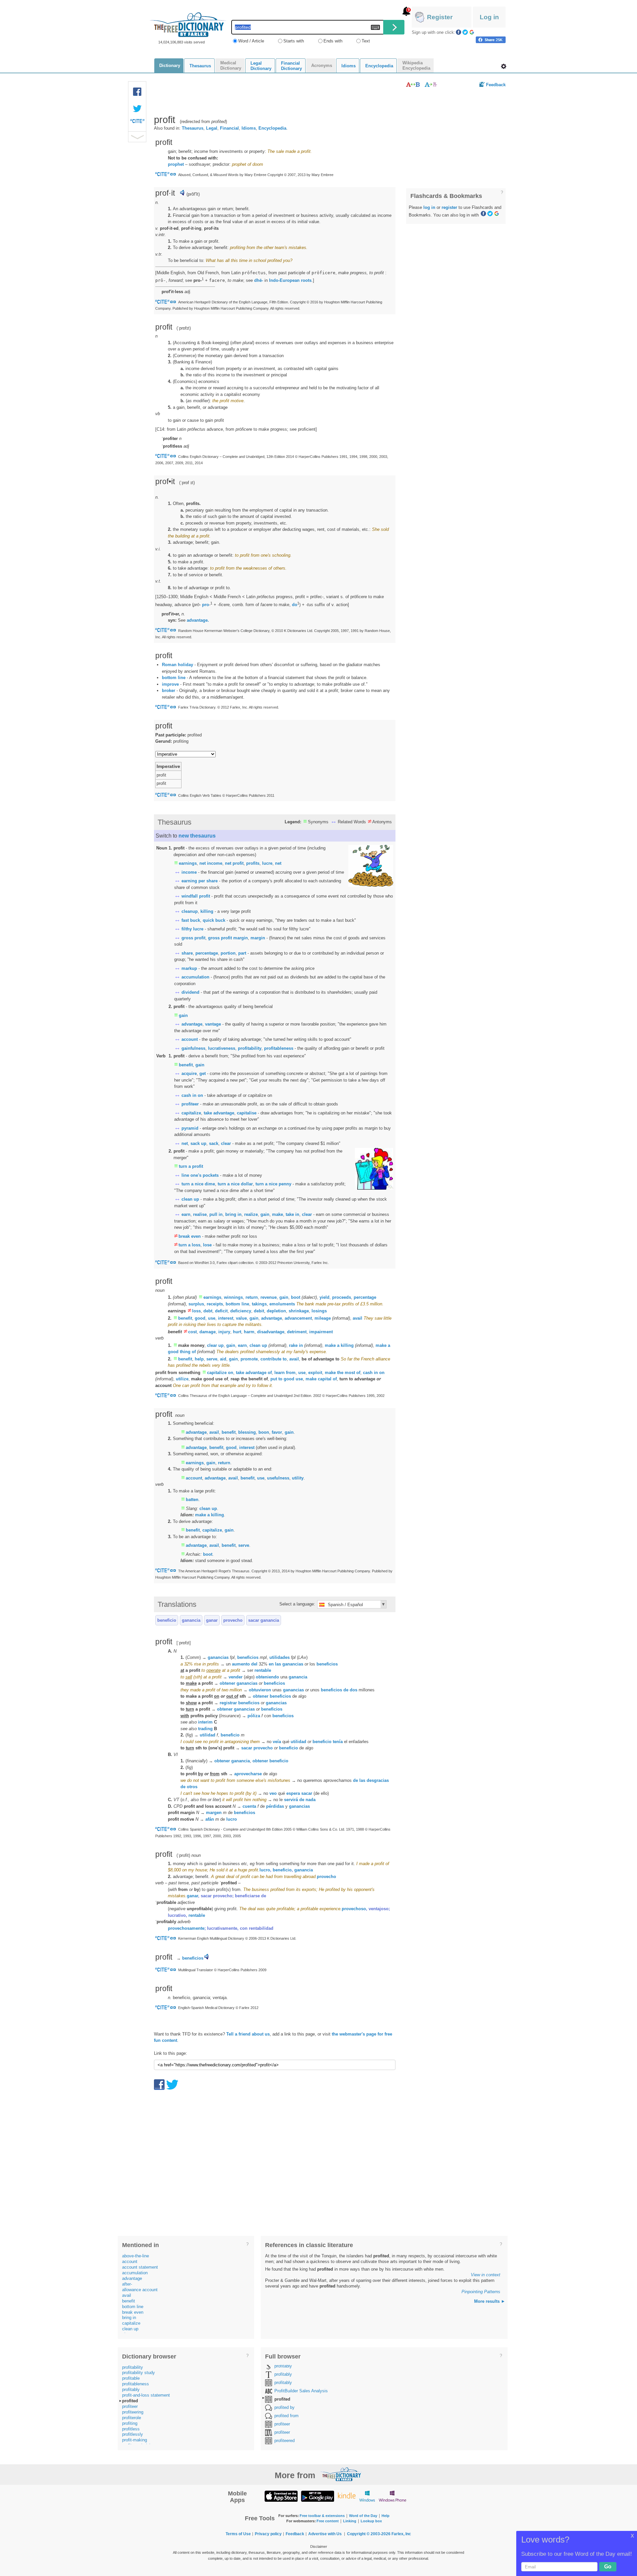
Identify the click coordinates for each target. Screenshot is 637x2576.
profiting (130, 2423)
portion (228, 953)
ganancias (218, 1657)
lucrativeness (222, 1048)
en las (275, 1664)
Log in (489, 17)
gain (183, 1015)
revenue (269, 1297)
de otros (189, 1787)
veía (277, 1742)
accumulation (195, 977)
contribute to (274, 1359)
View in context (486, 2275)
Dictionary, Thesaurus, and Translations (341, 2474)
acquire (189, 1073)
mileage (323, 1318)
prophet (176, 164)
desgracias (378, 1780)
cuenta (249, 1806)
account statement (140, 2267)
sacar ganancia (264, 1620)
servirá (291, 1800)
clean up (190, 1199)
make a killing (339, 1345)
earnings (188, 863)
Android (318, 2496)
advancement (298, 1318)
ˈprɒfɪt (184, 328)
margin (258, 938)
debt (208, 1311)
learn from (285, 1373)
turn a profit (191, 1166)
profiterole (132, 2418)
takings (259, 1304)
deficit (221, 1311)
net (278, 863)
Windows (367, 2496)
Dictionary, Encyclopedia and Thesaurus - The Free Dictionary (188, 25)
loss (196, 1311)
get (203, 1073)
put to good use (287, 1379)
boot (296, 1297)
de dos (350, 1690)
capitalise (247, 1113)
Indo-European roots (290, 281)
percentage (207, 953)
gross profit (193, 938)
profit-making (135, 2440)
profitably (131, 2389)
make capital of (321, 1379)
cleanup (190, 911)
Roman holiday (177, 665)
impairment (321, 1332)
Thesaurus (193, 128)
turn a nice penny (273, 1184)
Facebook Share (137, 92)
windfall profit (196, 896)
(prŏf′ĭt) (193, 194)
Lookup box (371, 2521)
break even (190, 1236)
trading (205, 1729)
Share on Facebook (491, 40)
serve (212, 1359)
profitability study (139, 2373)
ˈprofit (183, 1855)
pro (206, 605)
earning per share (200, 881)
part (242, 953)
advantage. (198, 620)
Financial (229, 128)
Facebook (459, 32)
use (212, 1318)
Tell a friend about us (248, 2034)
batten (192, 1500)
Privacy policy (268, 2534)
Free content (328, 2521)
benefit (186, 1065)
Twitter (465, 32)
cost (192, 1332)
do (295, 605)
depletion (276, 1311)
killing (207, 911)
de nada (307, 1800)
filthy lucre (192, 929)
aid (223, 1359)
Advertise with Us (325, 2534)
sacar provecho (257, 1748)
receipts (215, 1304)
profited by (284, 2407)
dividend (190, 992)
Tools (504, 66)
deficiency (241, 1311)
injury (224, 1332)
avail (357, 1318)
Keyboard (375, 27)
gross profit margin (228, 938)
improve (170, 684)
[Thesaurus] (413, 84)
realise (200, 1214)
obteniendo (267, 1677)
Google (472, 32)
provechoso (354, 1909)
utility (298, 1478)
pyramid (190, 1128)
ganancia (191, 1620)
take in (292, 1214)
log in (429, 207)
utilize (182, 1379)
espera (293, 1793)
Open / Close (137, 137)
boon (264, 1432)
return (252, 1297)
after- (127, 2284)
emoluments (282, 1304)
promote (249, 1359)
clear (226, 1143)
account (190, 1039)
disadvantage (271, 1332)
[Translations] (431, 84)
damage (208, 1332)
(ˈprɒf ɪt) (187, 483)
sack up (198, 1143)
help (199, 1359)
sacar (307, 1793)
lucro (232, 1819)
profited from (286, 2416)
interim (205, 1722)
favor (277, 1432)
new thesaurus (197, 836)
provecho (233, 1620)
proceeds (342, 1297)
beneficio (167, 1620)
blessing (247, 1432)
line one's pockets (200, 1175)
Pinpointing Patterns (481, 2292)
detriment (297, 1332)
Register (440, 17)
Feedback (496, 85)
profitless (131, 2429)
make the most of (343, 1373)
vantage (213, 1024)
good (200, 1318)
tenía (338, 1742)
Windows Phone (392, 2496)
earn (186, 1214)
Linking (350, 2521)
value (241, 1318)
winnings (233, 1297)
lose (207, 1245)
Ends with (333, 41)
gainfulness (193, 1048)
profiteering (133, 2412)
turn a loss (189, 1245)
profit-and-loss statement (146, 2395)
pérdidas (275, 1806)
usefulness (278, 1478)
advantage (192, 1024)
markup (189, 968)
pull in (216, 1214)
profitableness (279, 1048)
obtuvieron (260, 1690)
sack (214, 1143)
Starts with (294, 41)
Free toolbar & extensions (322, 2516)
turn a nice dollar (235, 1184)
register (449, 207)
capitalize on (220, 1373)
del (254, 1664)
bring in (233, 1214)
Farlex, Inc (401, 2534)
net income (211, 863)
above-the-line (136, 2256)
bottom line (174, 678)
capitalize (191, 1113)
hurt (237, 1332)
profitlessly (133, 2434)
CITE (137, 123)
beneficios (248, 1657)
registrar (228, 1703)
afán (210, 1819)
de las (359, 1780)
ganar (212, 1620)
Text (366, 41)
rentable (263, 1670)
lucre (267, 863)
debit (259, 1311)
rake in (296, 1345)
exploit (315, 1373)
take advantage (219, 1113)
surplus (196, 1304)
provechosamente (186, 1928)
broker (169, 691)
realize (251, 1214)
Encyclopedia (272, 128)
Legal (212, 128)
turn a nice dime (198, 1184)
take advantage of (254, 1373)
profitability (250, 1048)
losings (319, 1311)
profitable (131, 2378)
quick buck (214, 920)
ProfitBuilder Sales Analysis (301, 2391)
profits (253, 863)
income (189, 872)
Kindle (347, 2496)
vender (236, 1677)
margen (214, 1813)
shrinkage (299, 1311)
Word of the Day (363, 2516)
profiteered (284, 2441)
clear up (215, 1345)
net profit (234, 863)
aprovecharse (248, 1774)
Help (386, 2516)
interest (226, 1318)
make (278, 1214)
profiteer (190, 1104)
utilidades (280, 1657)
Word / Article (251, 41)
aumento (241, 1664)
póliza (254, 1716)
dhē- (259, 281)
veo (273, 1793)
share (187, 953)
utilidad (208, 1735)
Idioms (249, 128)
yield (324, 1297)
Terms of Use (238, 2534)
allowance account (140, 2290)
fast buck (191, 920)
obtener (227, 1683)
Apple (281, 2496)
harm (249, 1332)
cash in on (192, 1095)
